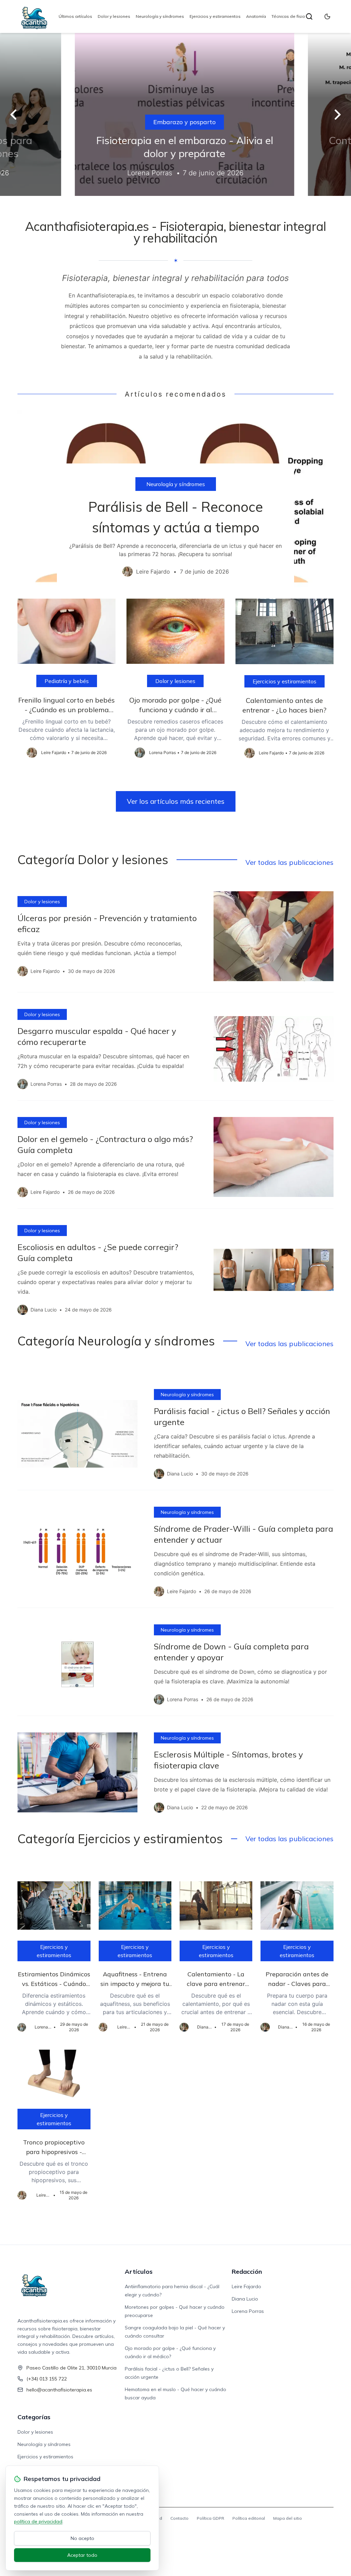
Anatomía (256, 16)
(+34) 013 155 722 (47, 2379)
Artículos (139, 2272)
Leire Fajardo (246, 2286)
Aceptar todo (82, 2555)
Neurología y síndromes (160, 16)
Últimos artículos (75, 16)
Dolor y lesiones (114, 16)
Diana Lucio (245, 2299)
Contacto (179, 2518)
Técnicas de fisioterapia (296, 16)
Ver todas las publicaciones (289, 862)
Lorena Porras (248, 2311)
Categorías (34, 2417)
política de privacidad (38, 2521)
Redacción (247, 2272)
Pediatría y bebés (67, 681)
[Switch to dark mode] (327, 16)
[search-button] (309, 16)
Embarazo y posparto (175, 122)
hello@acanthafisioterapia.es (59, 2390)
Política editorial (249, 2518)
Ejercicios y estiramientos (215, 16)
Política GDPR (210, 2518)
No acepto (82, 2538)
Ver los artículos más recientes (176, 801)
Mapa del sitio (288, 2518)
